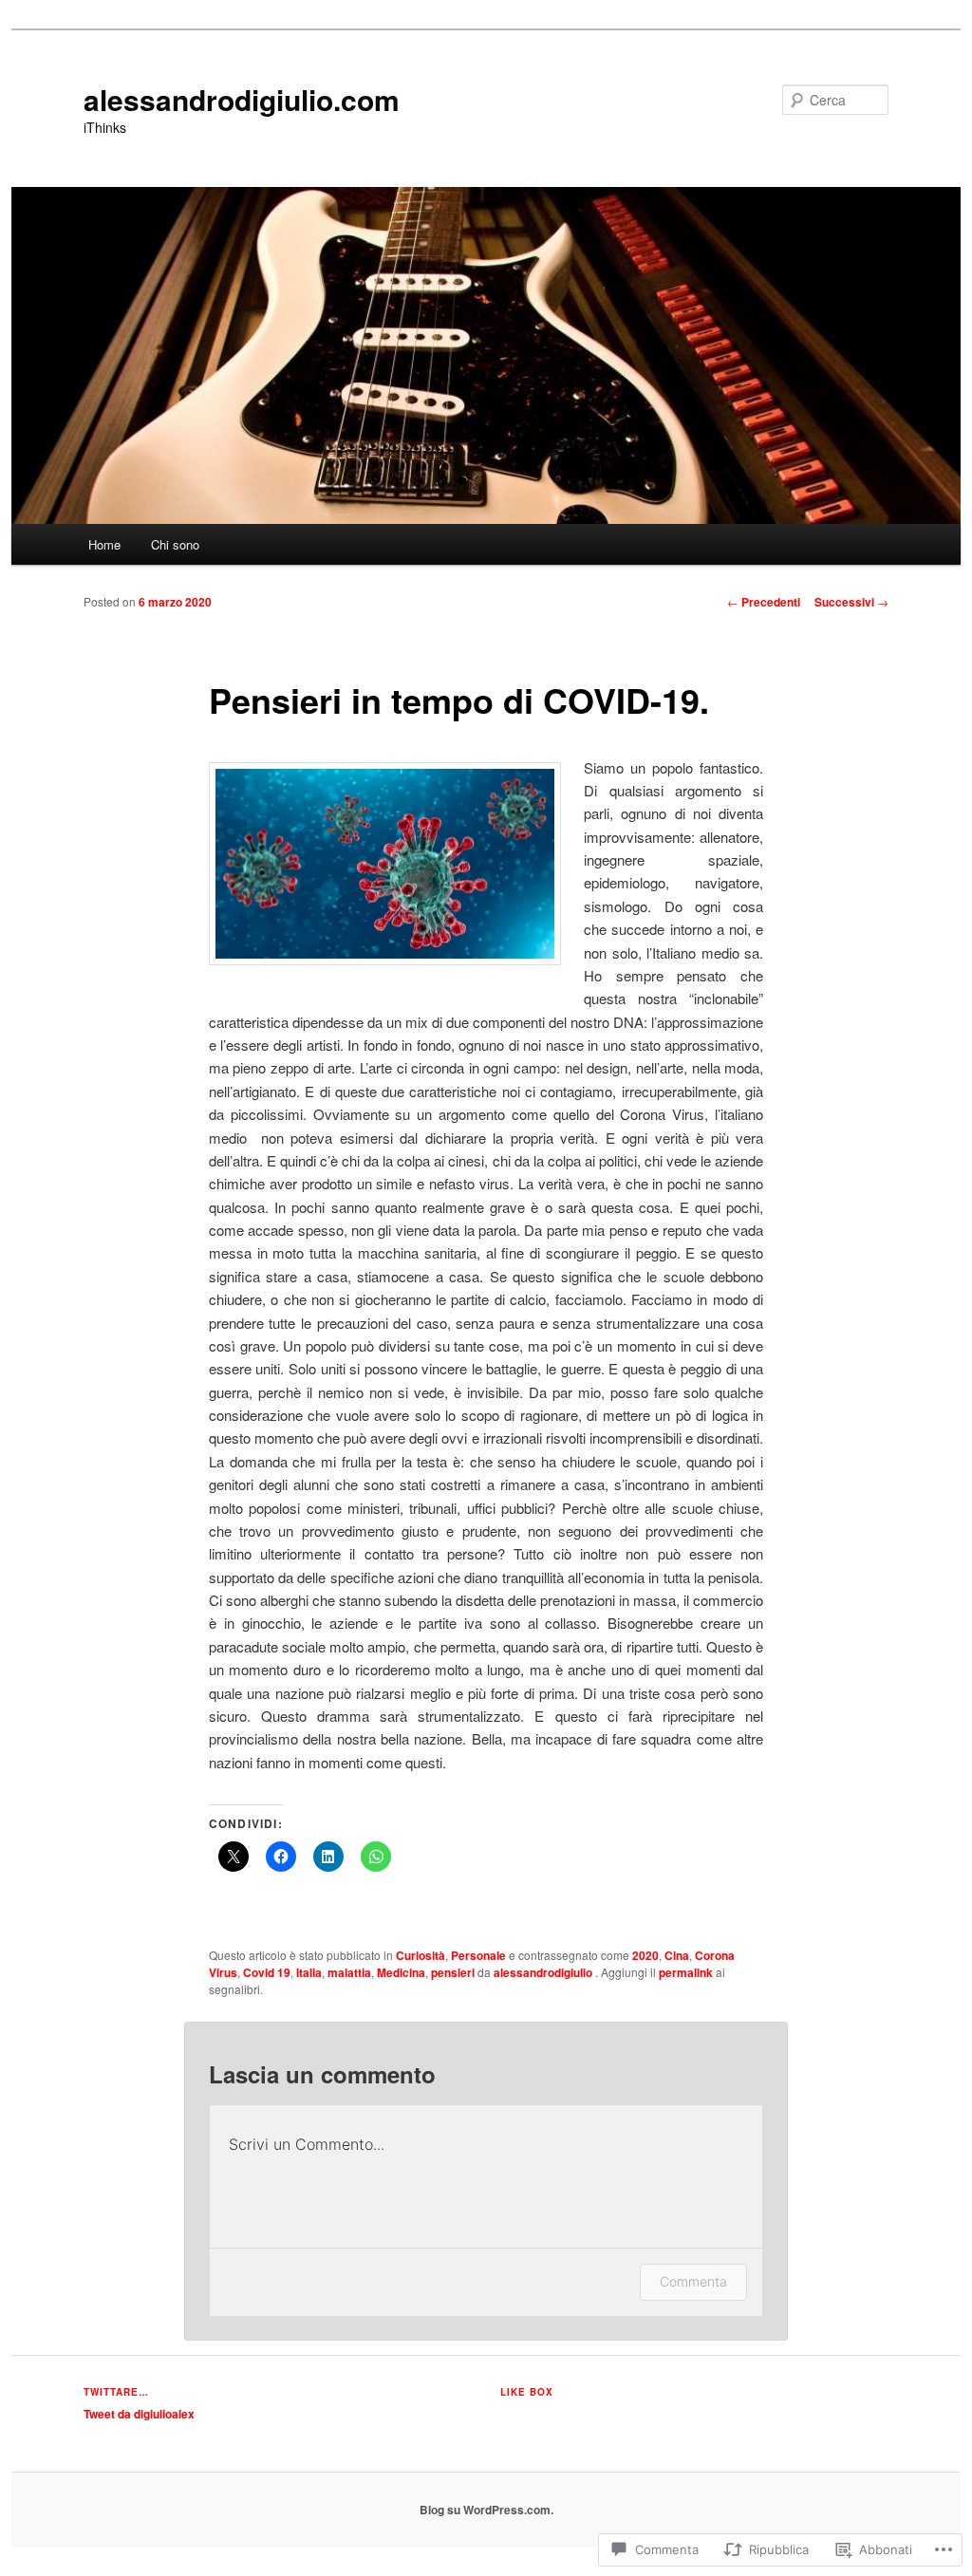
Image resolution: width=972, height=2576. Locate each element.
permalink (686, 1972)
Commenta (693, 2281)
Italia (309, 1972)
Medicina (401, 1972)
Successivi (851, 602)
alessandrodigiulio (544, 1972)
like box (527, 2392)
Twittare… (116, 2392)
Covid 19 (267, 1972)
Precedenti (764, 602)
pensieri (453, 1972)
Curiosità (421, 1955)
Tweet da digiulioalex (139, 2414)
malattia (349, 1972)
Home (104, 544)
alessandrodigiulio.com (242, 99)
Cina (677, 1955)
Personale (478, 1955)
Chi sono (175, 544)
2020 (645, 1955)
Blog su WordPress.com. (486, 2510)
